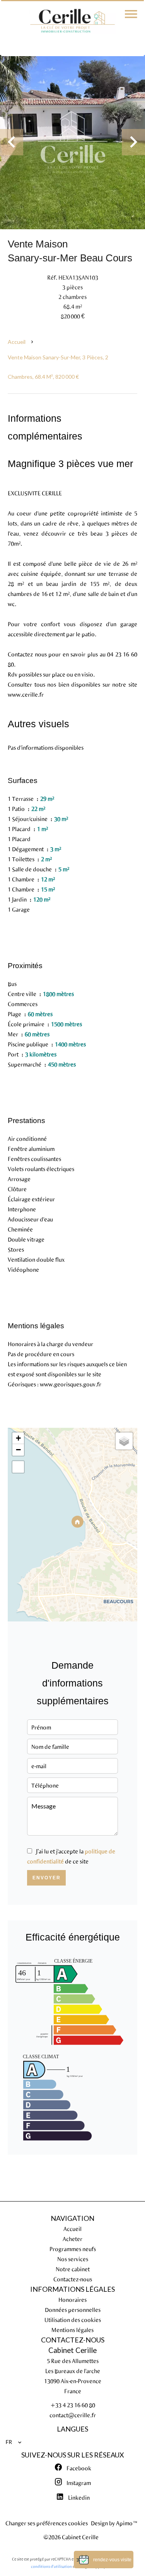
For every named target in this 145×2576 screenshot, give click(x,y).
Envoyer (47, 1878)
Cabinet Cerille (72, 2350)
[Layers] (124, 1441)
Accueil (17, 342)
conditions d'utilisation (51, 2566)
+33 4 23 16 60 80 (73, 2405)
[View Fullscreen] (18, 1467)
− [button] (18, 1450)
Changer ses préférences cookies (47, 2523)
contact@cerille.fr (73, 2415)
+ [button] (18, 1438)
